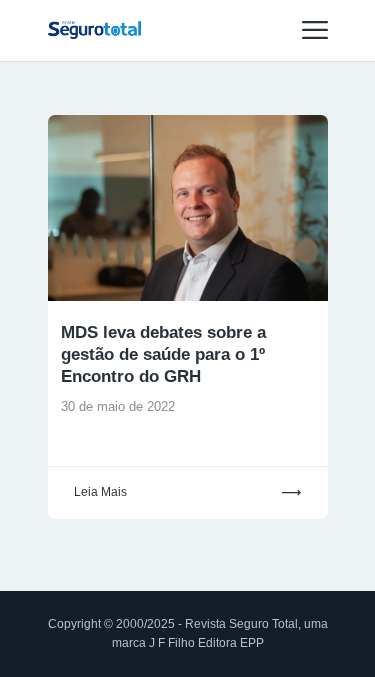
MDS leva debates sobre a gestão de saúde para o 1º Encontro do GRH (163, 354)
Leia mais (100, 492)
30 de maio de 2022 (118, 406)
